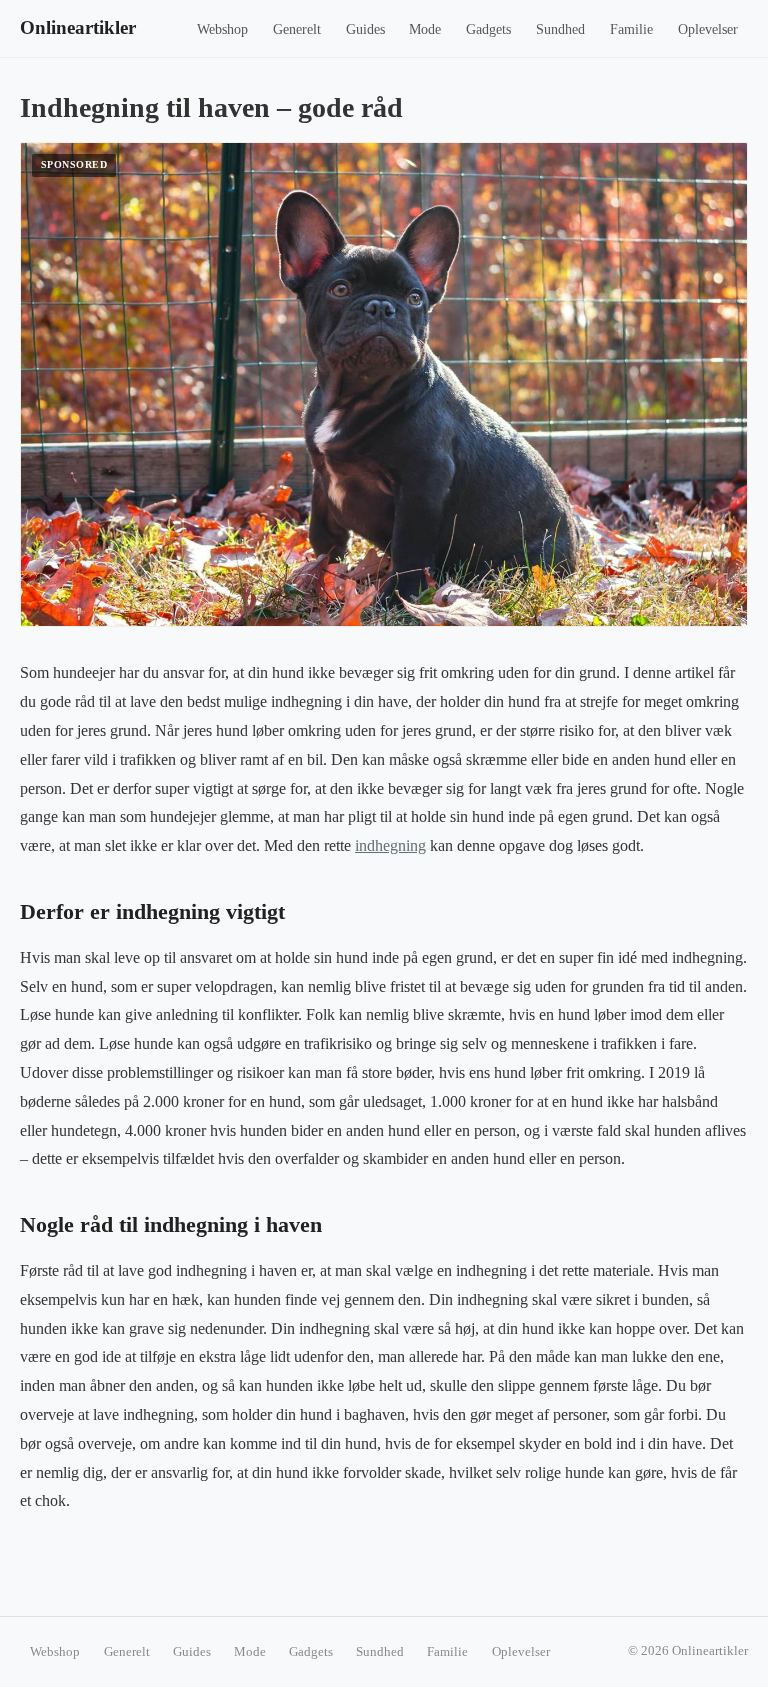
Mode (425, 29)
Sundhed (560, 29)
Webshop (222, 29)
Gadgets (488, 29)
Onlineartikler (78, 27)
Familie (631, 29)
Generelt (297, 29)
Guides (365, 29)
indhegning (390, 845)
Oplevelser (708, 29)
